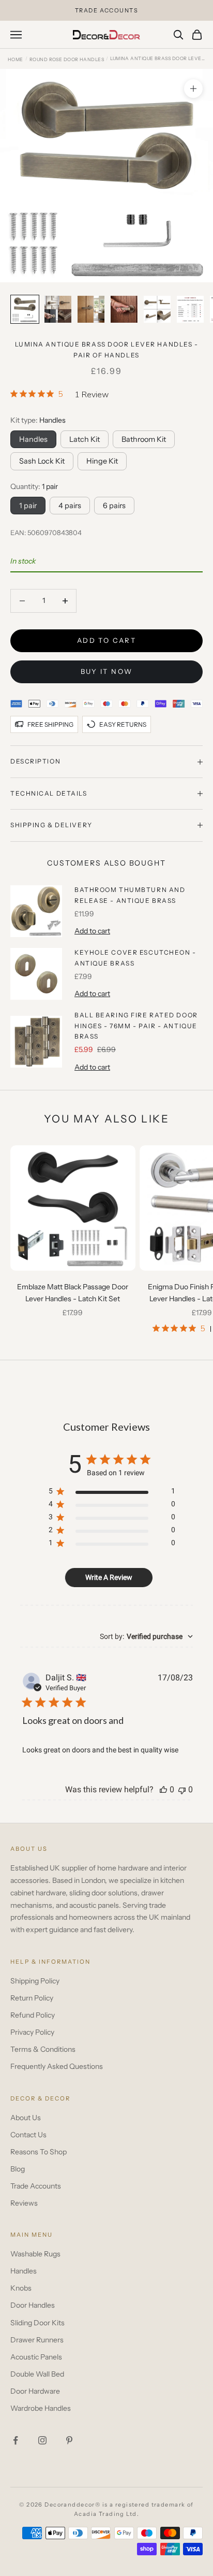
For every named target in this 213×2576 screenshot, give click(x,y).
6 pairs (114, 506)
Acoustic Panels (36, 2357)
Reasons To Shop (39, 2152)
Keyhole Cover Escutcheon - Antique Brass (135, 958)
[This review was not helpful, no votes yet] (182, 1789)
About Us (26, 2118)
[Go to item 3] (91, 309)
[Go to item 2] (58, 309)
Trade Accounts (36, 2186)
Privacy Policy (32, 2032)
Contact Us (28, 2135)
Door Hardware (35, 2391)
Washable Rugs (35, 2254)
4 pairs (70, 506)
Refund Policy (33, 2015)
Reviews (24, 2203)
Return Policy (32, 1998)
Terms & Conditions (43, 2049)
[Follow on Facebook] (16, 2440)
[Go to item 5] (157, 309)
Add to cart (106, 640)
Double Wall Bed (37, 2374)
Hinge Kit (102, 461)
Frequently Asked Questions (57, 2066)
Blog (18, 2169)
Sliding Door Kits (37, 2323)
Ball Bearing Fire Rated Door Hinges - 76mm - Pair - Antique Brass (136, 1026)
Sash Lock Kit (42, 461)
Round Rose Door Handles (67, 59)
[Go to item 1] (25, 309)
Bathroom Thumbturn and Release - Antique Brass (130, 895)
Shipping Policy (35, 1981)
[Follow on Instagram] (42, 2440)
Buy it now (106, 671)
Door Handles (33, 2305)
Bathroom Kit (144, 439)
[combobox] (146, 1636)
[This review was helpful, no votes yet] (163, 1789)
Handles (24, 2271)
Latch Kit (85, 439)
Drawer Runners (37, 2340)
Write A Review (109, 1577)
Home (16, 59)
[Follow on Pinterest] (69, 2440)
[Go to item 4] (124, 309)
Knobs (21, 2288)
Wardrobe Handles (41, 2408)
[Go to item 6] (190, 309)
